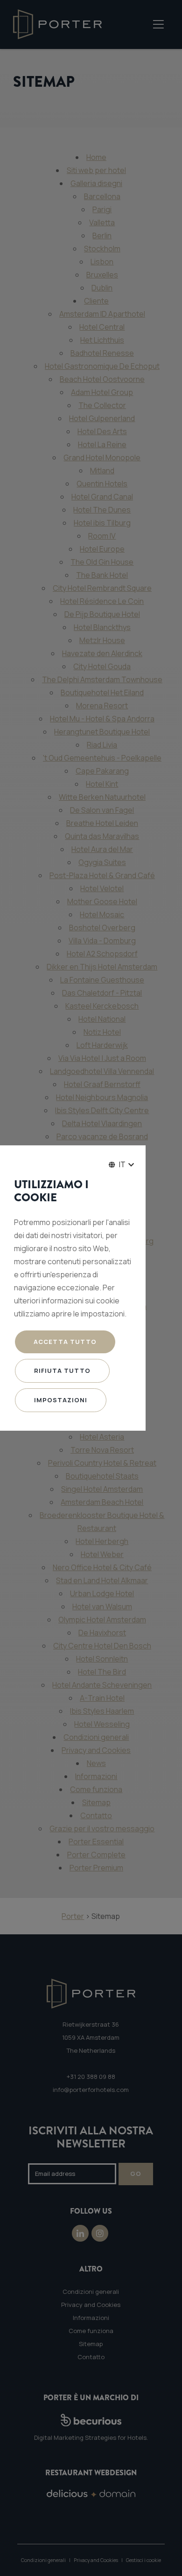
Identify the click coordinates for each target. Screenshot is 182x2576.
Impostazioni (61, 1400)
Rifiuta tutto (62, 1371)
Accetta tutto (65, 1342)
